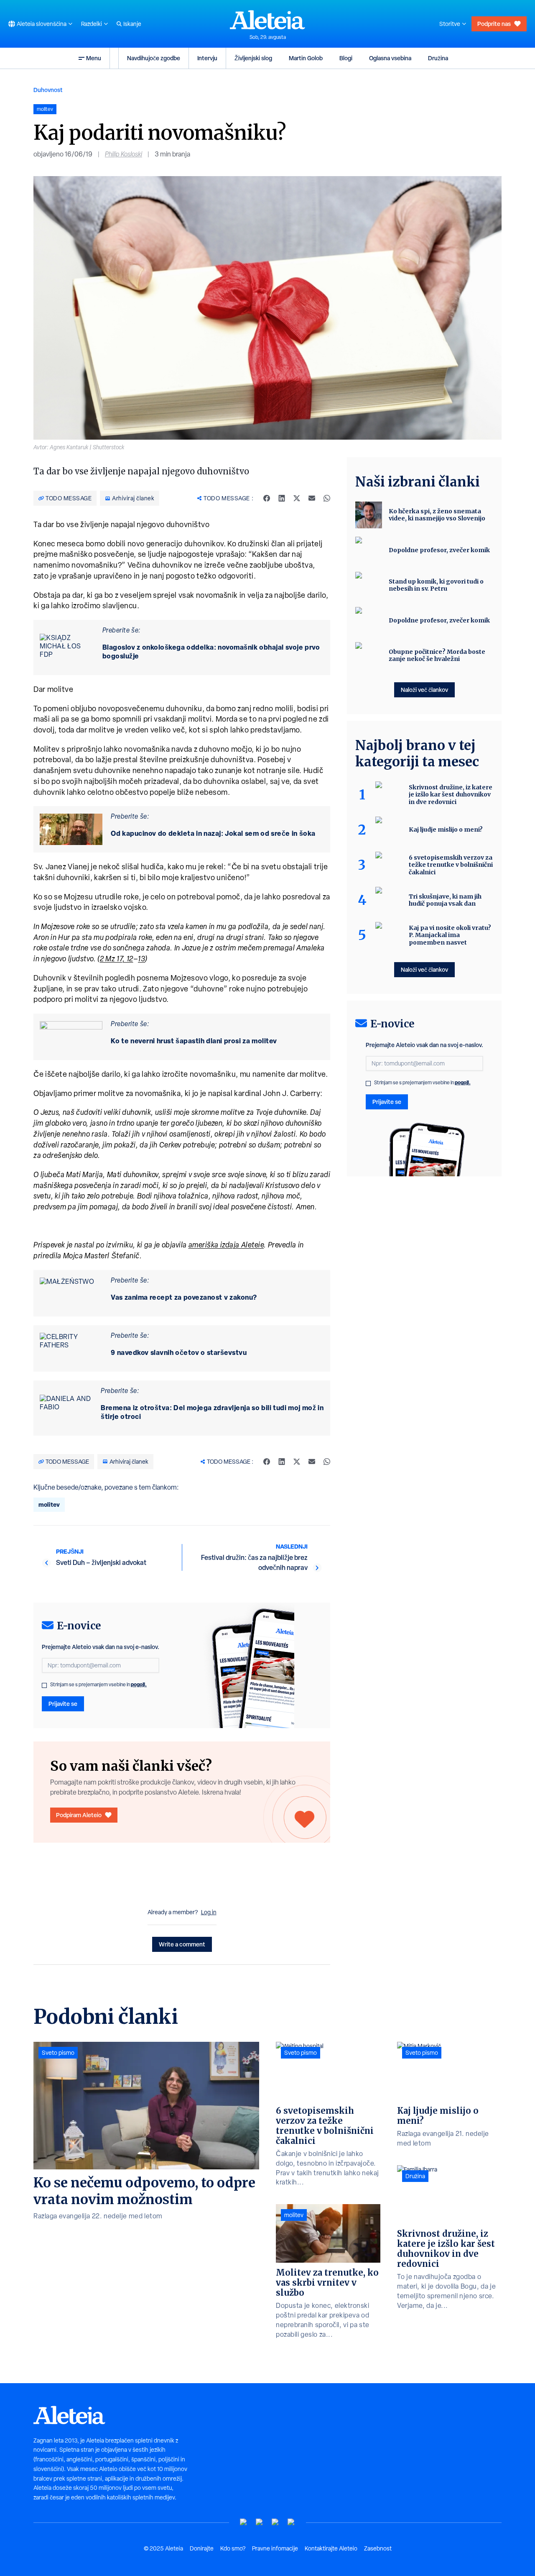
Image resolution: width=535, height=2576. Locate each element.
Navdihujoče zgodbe (154, 58)
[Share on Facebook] (267, 498)
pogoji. (139, 1684)
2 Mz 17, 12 (117, 959)
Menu (94, 58)
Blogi (346, 58)
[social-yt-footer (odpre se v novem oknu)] (244, 2522)
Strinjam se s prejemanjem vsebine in (98, 1685)
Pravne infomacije (275, 2548)
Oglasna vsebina (390, 58)
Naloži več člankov (424, 690)
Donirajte (202, 2548)
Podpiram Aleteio (79, 1815)
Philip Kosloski (124, 154)
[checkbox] (44, 1685)
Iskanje (132, 24)
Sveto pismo (58, 2053)
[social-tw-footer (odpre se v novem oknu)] (275, 2522)
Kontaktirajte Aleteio (331, 2548)
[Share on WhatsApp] (327, 498)
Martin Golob (306, 58)
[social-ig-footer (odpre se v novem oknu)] (291, 2522)
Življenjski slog (253, 58)
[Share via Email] (312, 498)
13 (141, 959)
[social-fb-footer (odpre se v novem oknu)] (260, 2522)
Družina (438, 58)
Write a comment (182, 1944)
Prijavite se (63, 1704)
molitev (49, 1504)
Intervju (207, 58)
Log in (209, 1912)
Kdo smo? (233, 2548)
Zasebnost (378, 2548)
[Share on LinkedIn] (282, 498)
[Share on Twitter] (297, 498)
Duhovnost (48, 90)
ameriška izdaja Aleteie (226, 1245)
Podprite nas (494, 24)
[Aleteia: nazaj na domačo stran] (267, 20)
